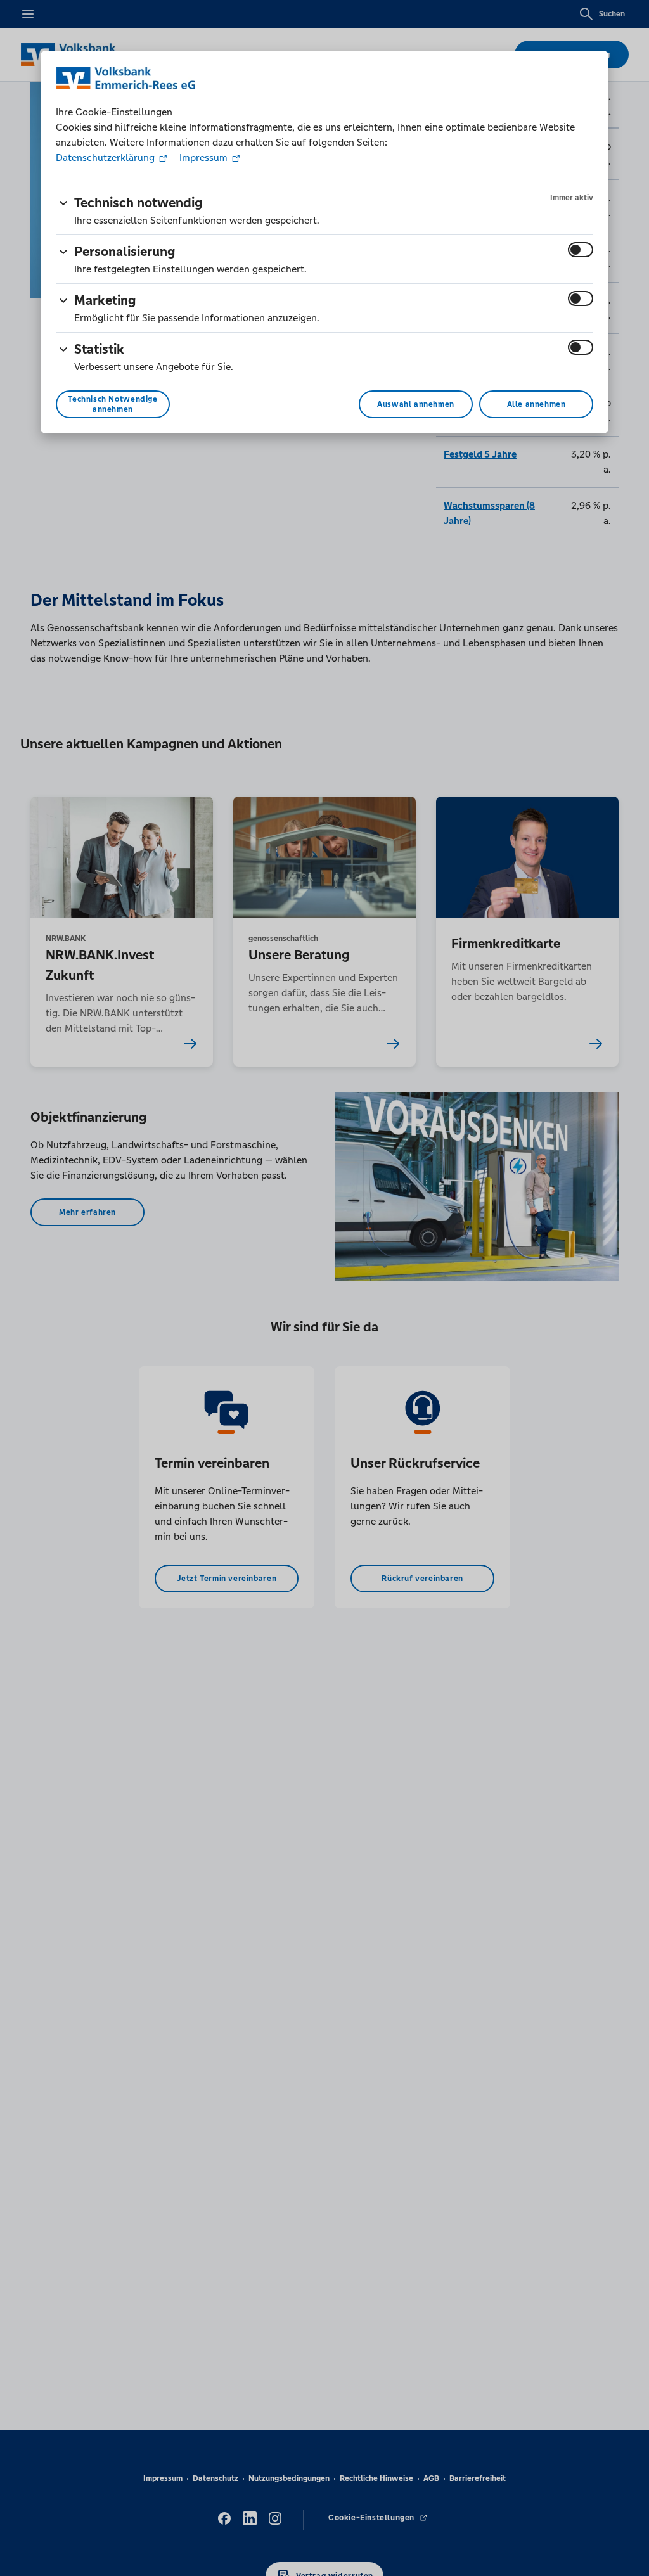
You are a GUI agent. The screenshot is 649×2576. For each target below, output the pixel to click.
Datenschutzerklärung (106, 157)
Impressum (203, 157)
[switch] (581, 250)
